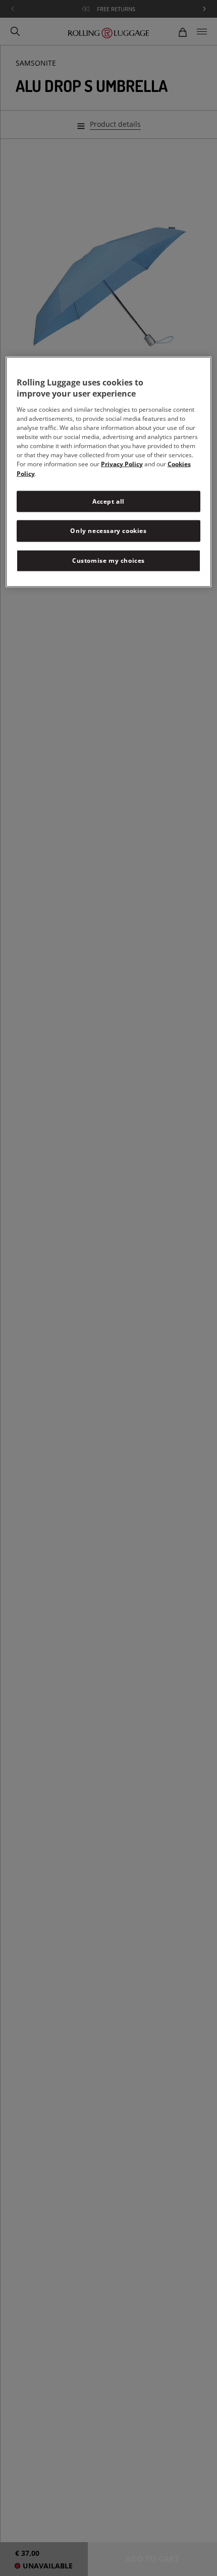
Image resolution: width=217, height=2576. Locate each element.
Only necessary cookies (108, 531)
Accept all (108, 501)
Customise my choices (108, 561)
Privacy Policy (122, 464)
